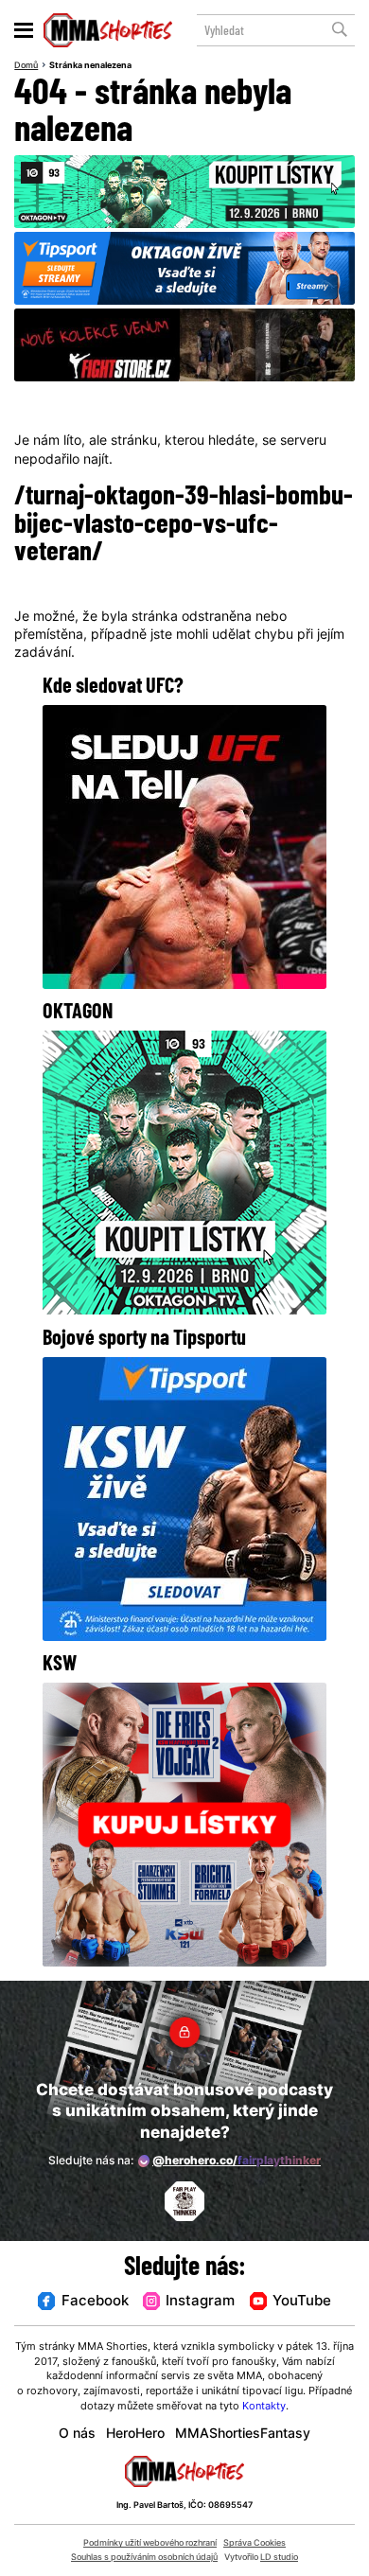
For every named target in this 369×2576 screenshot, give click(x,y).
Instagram (200, 2302)
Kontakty (264, 2407)
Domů (26, 66)
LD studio (279, 2558)
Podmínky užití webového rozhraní (150, 2543)
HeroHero (135, 2435)
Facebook (95, 2302)
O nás (77, 2435)
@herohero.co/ (237, 2161)
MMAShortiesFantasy (243, 2435)
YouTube (302, 2302)
